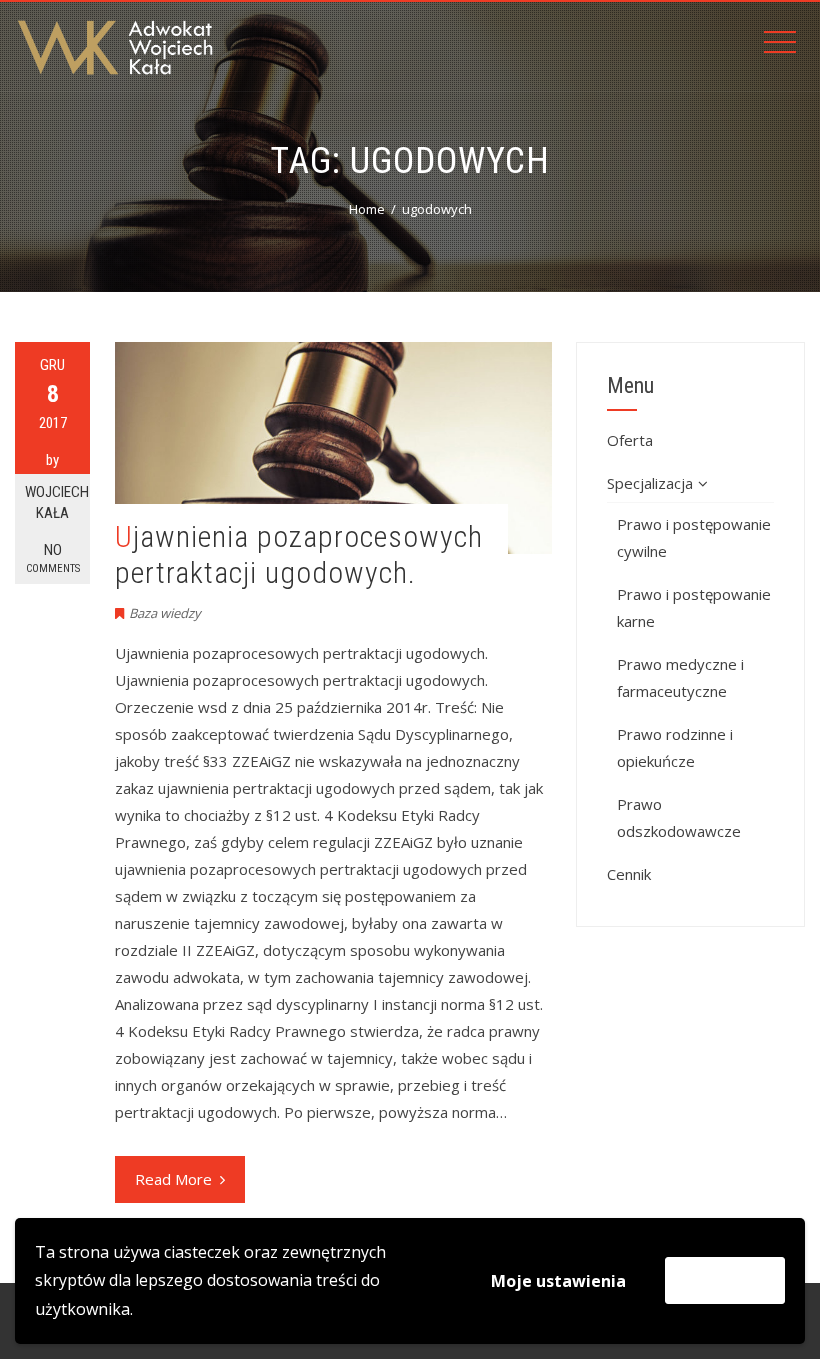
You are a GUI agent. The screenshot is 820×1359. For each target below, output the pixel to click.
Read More (173, 1179)
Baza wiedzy (165, 613)
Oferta (630, 440)
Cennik (629, 874)
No (53, 558)
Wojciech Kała (57, 502)
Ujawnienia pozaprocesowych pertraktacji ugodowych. (299, 554)
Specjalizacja (650, 483)
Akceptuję (725, 1280)
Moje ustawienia (558, 1281)
